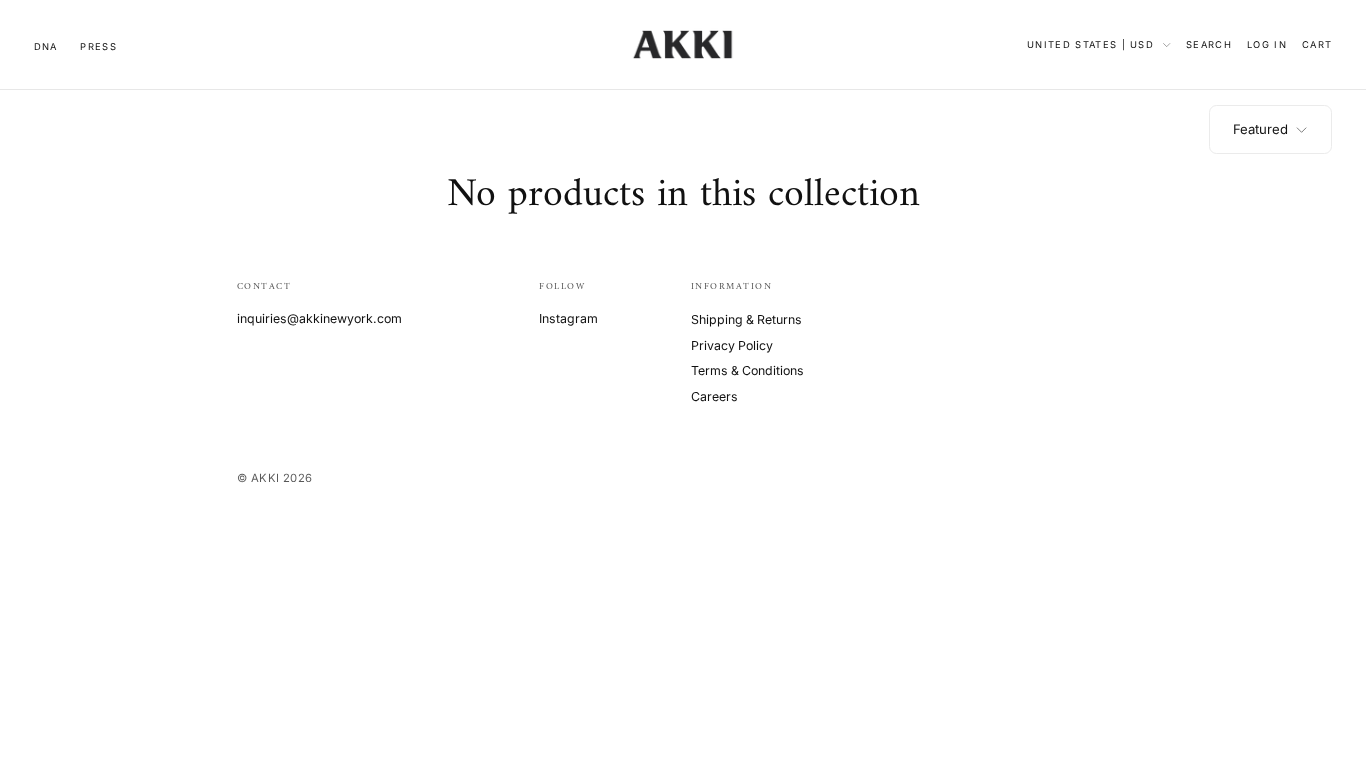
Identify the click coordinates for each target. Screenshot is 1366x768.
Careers (714, 396)
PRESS (98, 46)
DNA (46, 46)
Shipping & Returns (746, 319)
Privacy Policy (732, 345)
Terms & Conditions (747, 370)
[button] (1209, 44)
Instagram (568, 318)
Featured (1260, 129)
